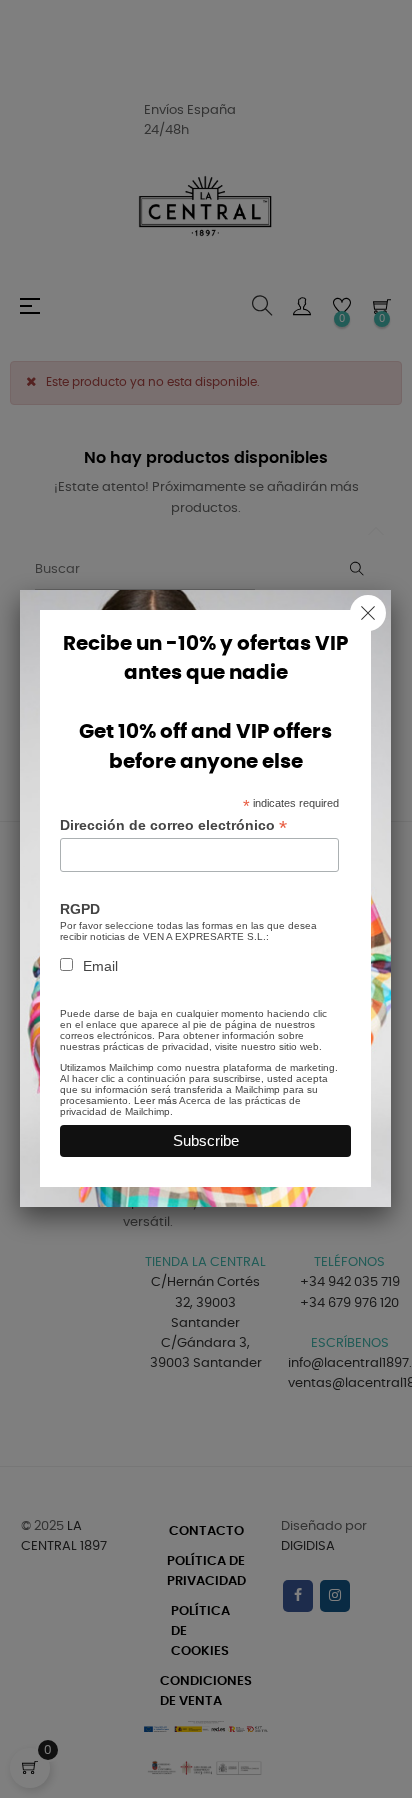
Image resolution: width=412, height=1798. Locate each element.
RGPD (80, 909)
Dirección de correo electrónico (173, 825)
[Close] (368, 613)
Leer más (155, 1100)
